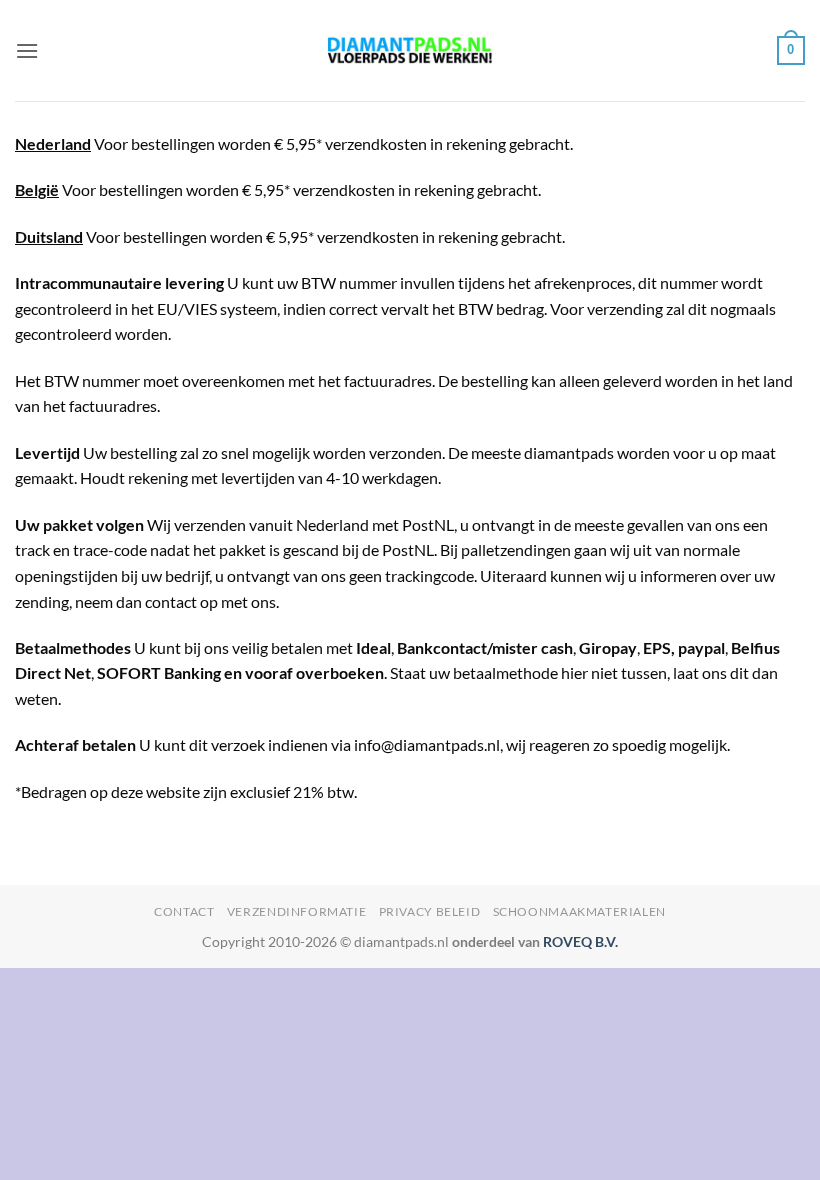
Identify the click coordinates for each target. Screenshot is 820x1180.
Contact (184, 911)
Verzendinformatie (296, 911)
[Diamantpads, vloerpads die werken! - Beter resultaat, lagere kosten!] (410, 50)
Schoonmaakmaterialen (579, 911)
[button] (27, 50)
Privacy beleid (430, 911)
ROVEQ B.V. (580, 941)
